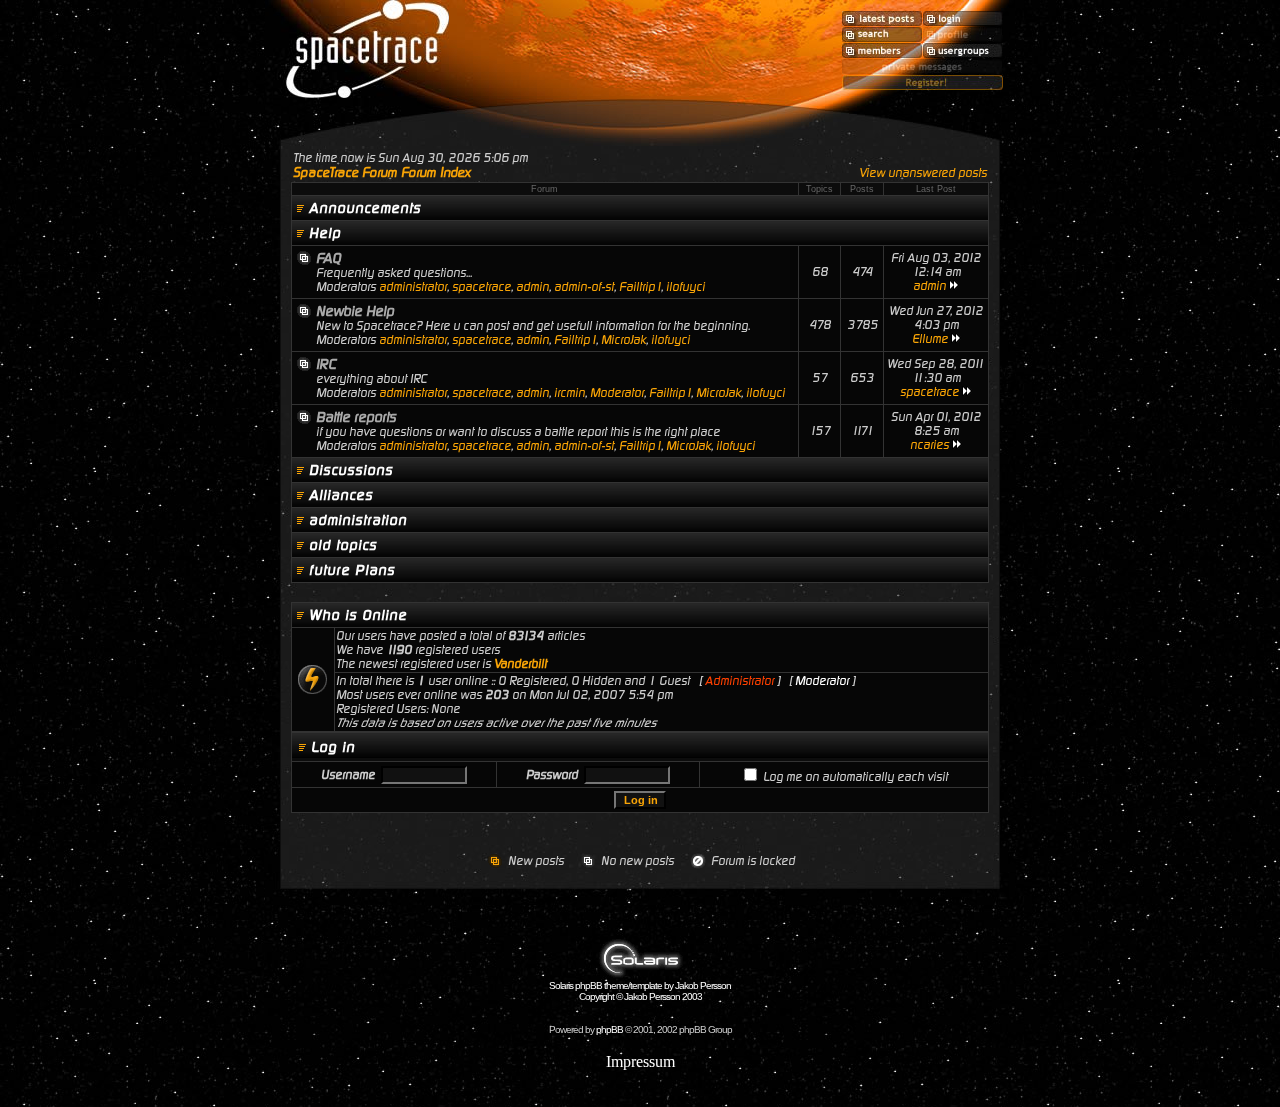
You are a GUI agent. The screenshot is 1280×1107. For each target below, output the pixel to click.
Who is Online (358, 615)
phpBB (609, 1029)
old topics (343, 545)
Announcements (365, 208)
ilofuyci (685, 287)
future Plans (352, 570)
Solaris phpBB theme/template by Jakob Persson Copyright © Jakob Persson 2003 (640, 991)
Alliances (341, 495)
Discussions (351, 470)
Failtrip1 (640, 287)
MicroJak (623, 340)
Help (325, 233)
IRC (326, 364)
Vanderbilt (520, 664)
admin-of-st (584, 287)
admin (532, 287)
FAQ (328, 258)
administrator (413, 287)
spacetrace (481, 287)
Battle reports (356, 417)
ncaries (929, 445)
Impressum (640, 1061)
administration (358, 520)
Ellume (930, 339)
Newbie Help (355, 311)
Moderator (617, 393)
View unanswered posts (923, 173)
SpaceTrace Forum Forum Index (382, 172)
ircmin (569, 393)
